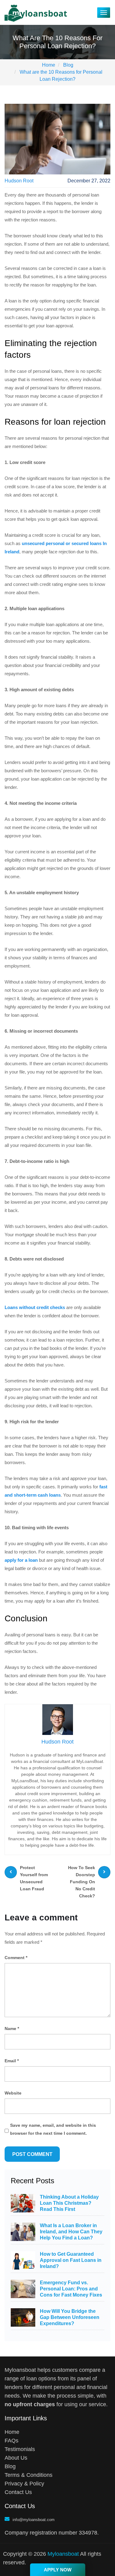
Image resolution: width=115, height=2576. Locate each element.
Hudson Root (19, 181)
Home (12, 2432)
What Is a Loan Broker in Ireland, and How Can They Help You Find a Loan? (71, 2232)
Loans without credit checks (35, 1307)
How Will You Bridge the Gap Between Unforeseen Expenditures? (70, 2317)
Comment (16, 1958)
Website (13, 2093)
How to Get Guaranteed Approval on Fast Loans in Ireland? (71, 2260)
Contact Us (18, 2492)
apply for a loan (21, 1560)
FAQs (11, 2441)
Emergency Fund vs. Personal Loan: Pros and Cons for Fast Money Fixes (71, 2289)
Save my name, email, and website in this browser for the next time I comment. (53, 2129)
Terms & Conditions (29, 2475)
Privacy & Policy (24, 2484)
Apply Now (58, 2570)
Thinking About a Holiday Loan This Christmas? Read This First (69, 2203)
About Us (16, 2458)
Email (12, 2061)
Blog (10, 2466)
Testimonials (20, 2449)
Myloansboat (63, 2554)
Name (12, 2028)
